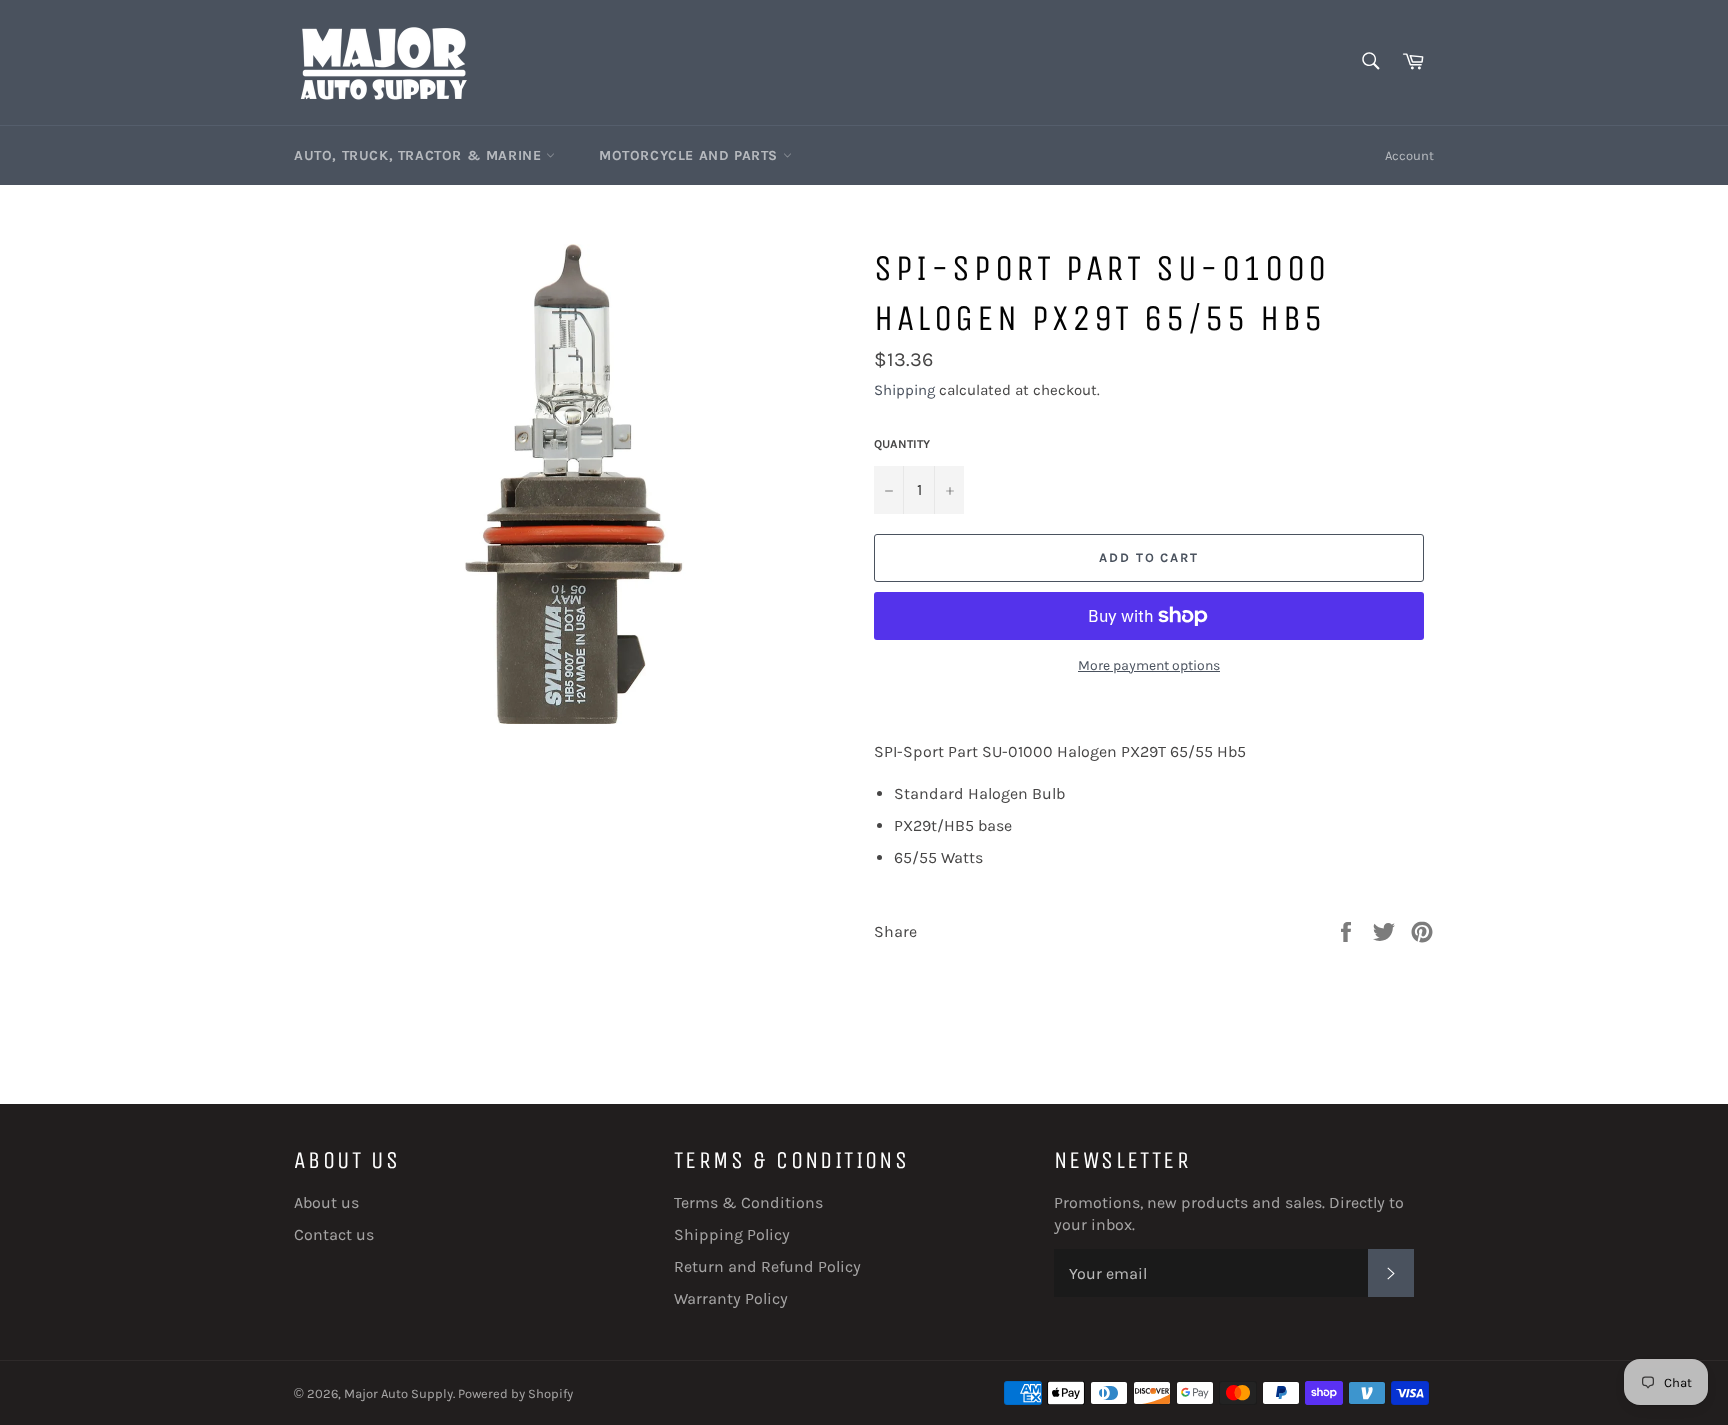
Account (1409, 155)
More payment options (1149, 665)
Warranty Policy (731, 1298)
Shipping (904, 390)
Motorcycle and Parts (691, 155)
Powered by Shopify (515, 1393)
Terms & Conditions (748, 1202)
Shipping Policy (732, 1234)
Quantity (902, 444)
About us (326, 1202)
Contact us (334, 1234)
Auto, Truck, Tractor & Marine (420, 155)
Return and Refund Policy (767, 1266)
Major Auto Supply (398, 1393)
